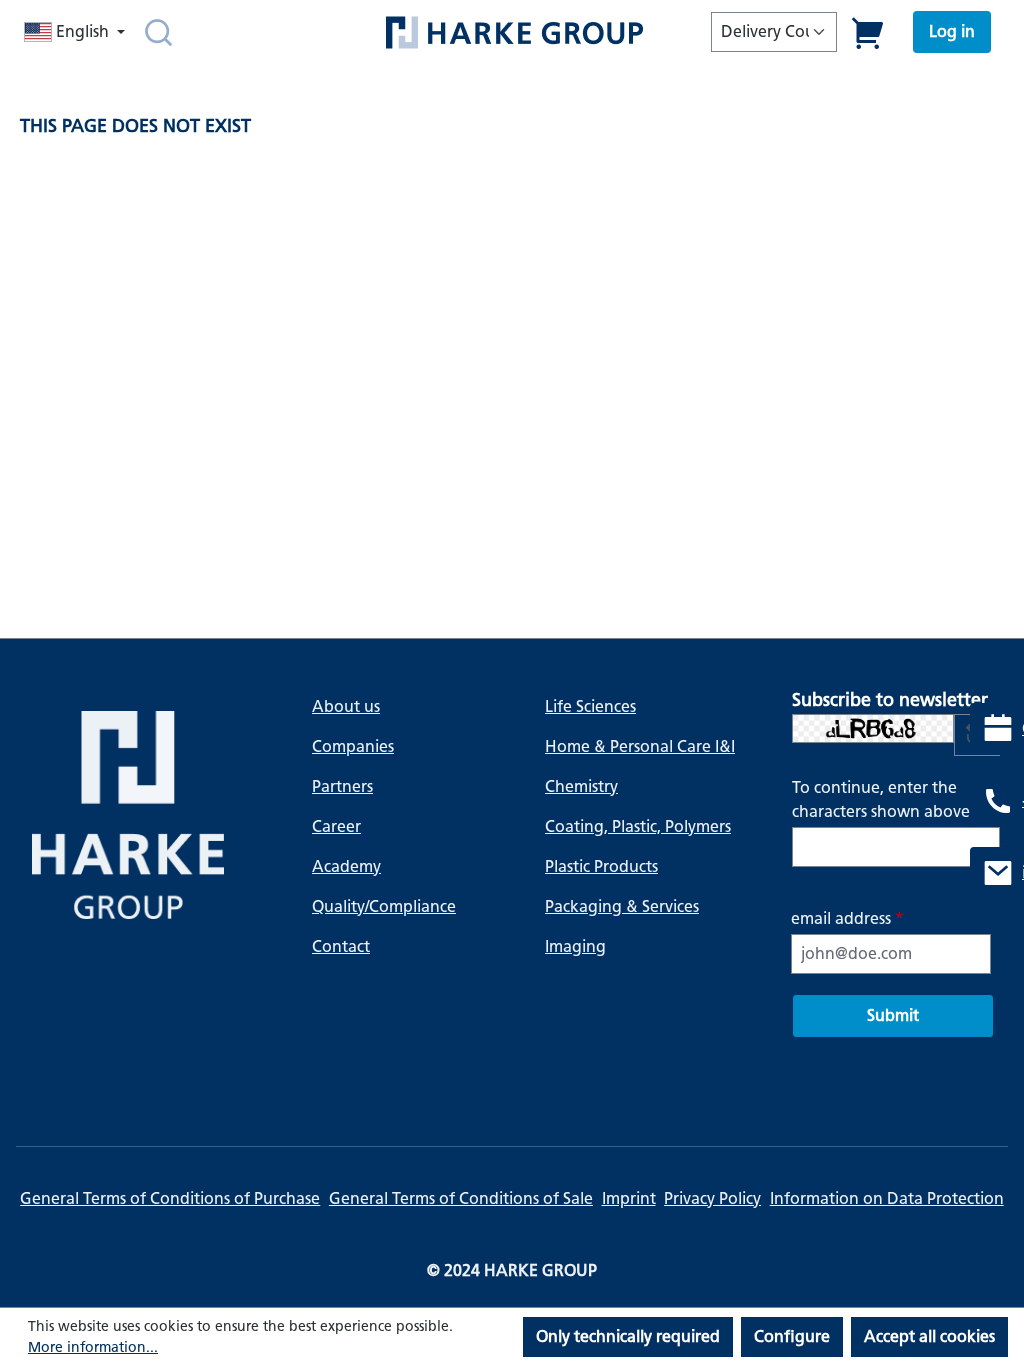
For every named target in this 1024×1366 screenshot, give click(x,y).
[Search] (158, 32)
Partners (342, 786)
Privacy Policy (712, 1198)
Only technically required (628, 1336)
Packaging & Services (622, 906)
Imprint (629, 1198)
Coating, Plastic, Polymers (638, 826)
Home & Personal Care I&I (640, 746)
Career (336, 826)
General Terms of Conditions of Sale (461, 1198)
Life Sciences (590, 706)
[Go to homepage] (514, 32)
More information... (93, 1347)
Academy (346, 866)
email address (847, 918)
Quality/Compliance (384, 906)
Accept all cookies (929, 1336)
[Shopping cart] (868, 32)
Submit (893, 1015)
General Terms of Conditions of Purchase (170, 1198)
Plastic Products (601, 866)
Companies (353, 746)
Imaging (575, 946)
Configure (792, 1336)
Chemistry (581, 786)
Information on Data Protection (887, 1198)
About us (346, 706)
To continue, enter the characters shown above (887, 799)
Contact (341, 946)
